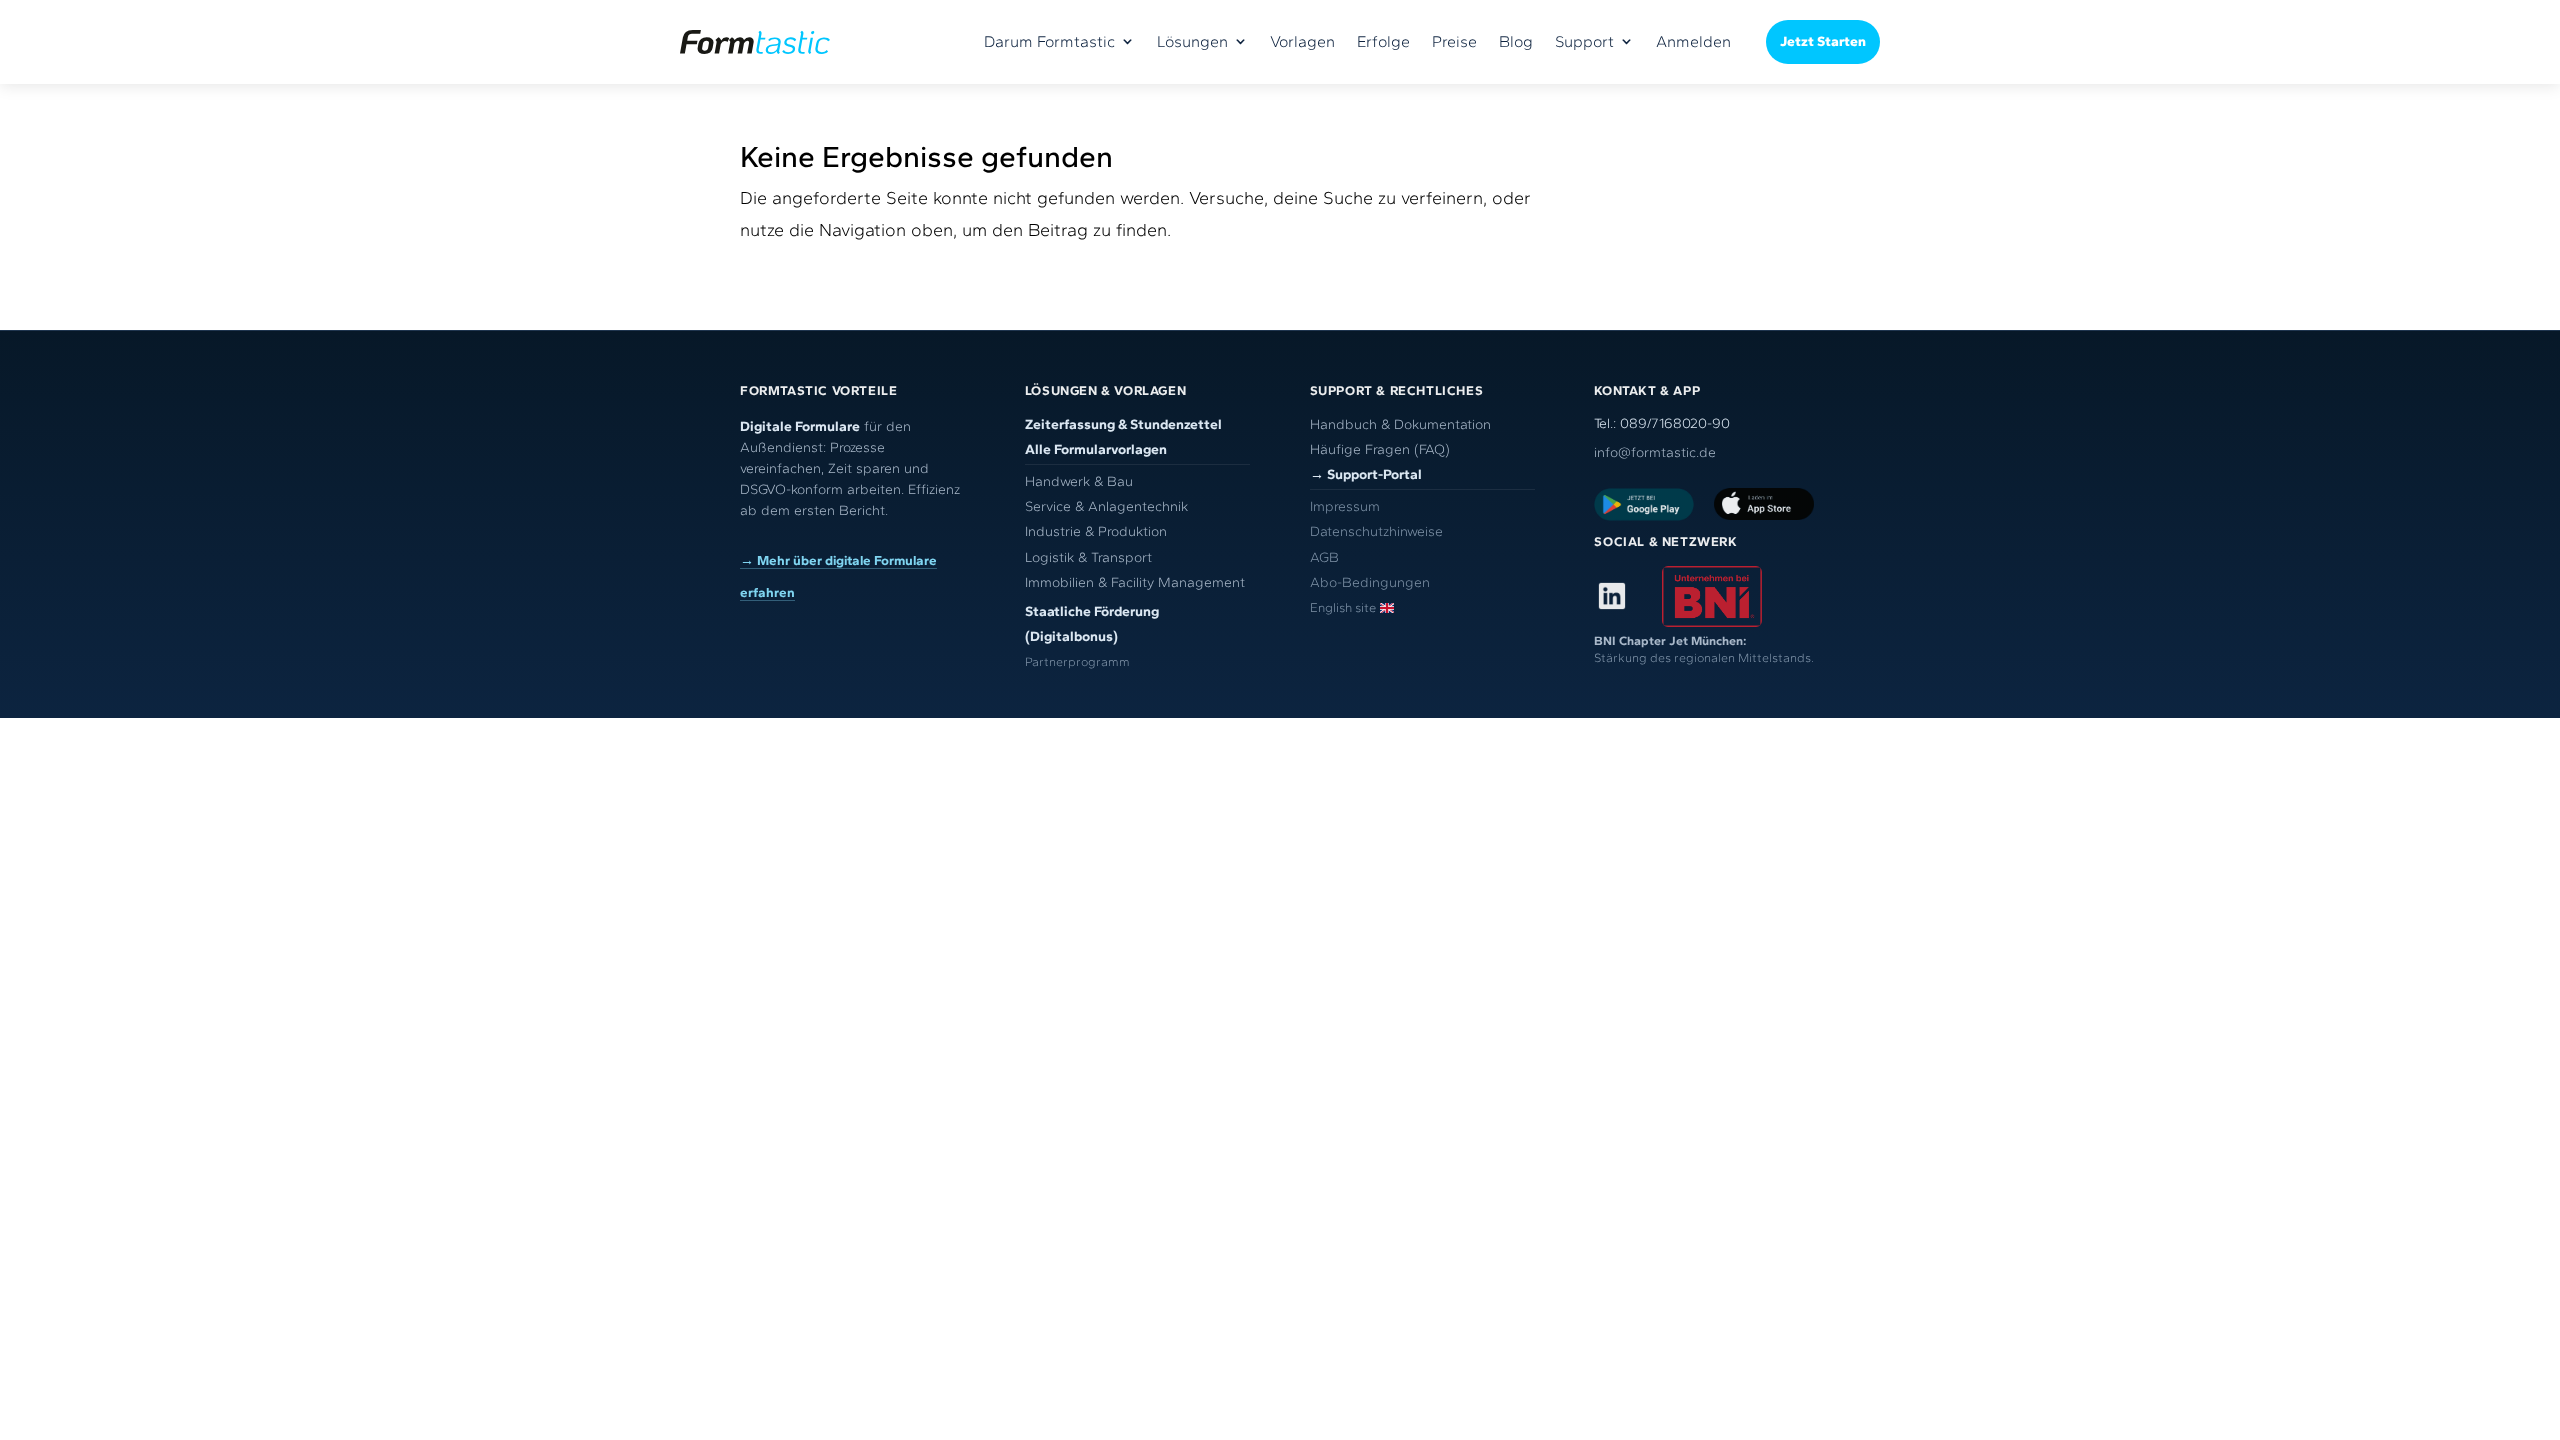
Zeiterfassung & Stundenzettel (1123, 424)
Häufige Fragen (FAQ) (1380, 449)
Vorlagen (1302, 42)
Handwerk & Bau (1079, 481)
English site (1343, 607)
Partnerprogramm (1077, 661)
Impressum (1345, 506)
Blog (1516, 42)
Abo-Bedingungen (1370, 582)
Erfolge (1383, 42)
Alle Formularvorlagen (1096, 449)
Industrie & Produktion (1096, 531)
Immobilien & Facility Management (1135, 582)
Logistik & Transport (1088, 557)
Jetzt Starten (1823, 41)
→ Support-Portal (1366, 474)
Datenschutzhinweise (1376, 531)
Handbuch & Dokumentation (1400, 424)
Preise (1454, 42)
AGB (1324, 557)
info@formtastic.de (1655, 452)
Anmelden (1693, 42)
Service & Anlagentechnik (1106, 506)
